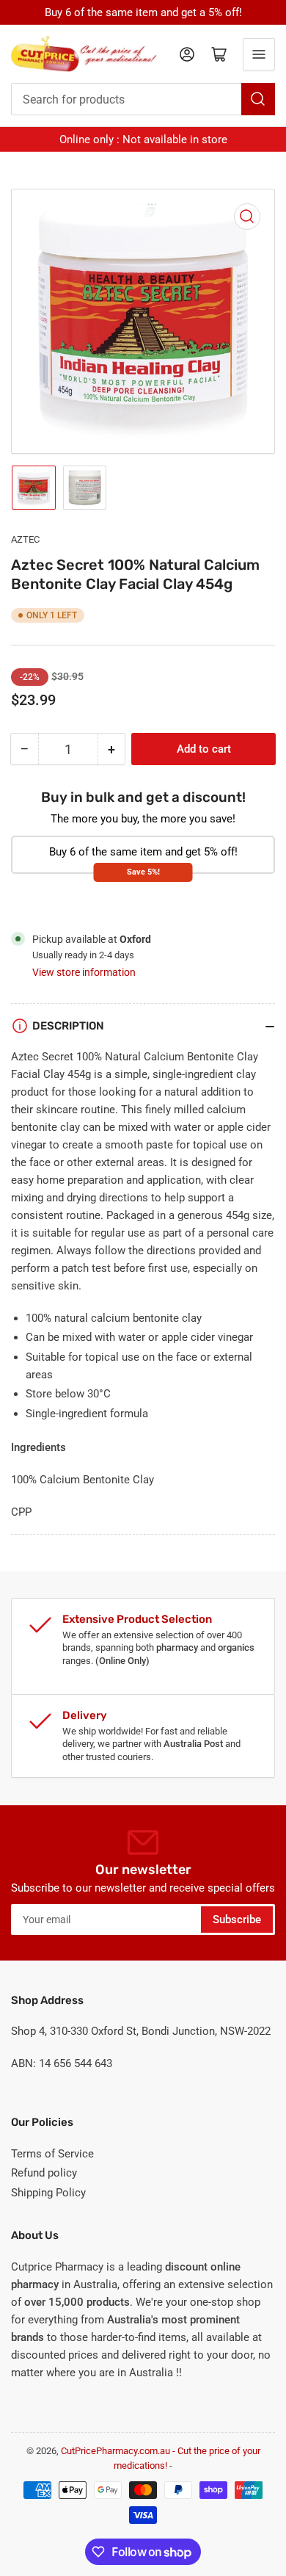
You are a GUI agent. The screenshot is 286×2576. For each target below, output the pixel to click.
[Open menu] (259, 54)
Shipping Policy (48, 2193)
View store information (84, 972)
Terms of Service (52, 2154)
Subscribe (237, 1920)
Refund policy (44, 2173)
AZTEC (25, 539)
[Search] (258, 99)
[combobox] (143, 99)
